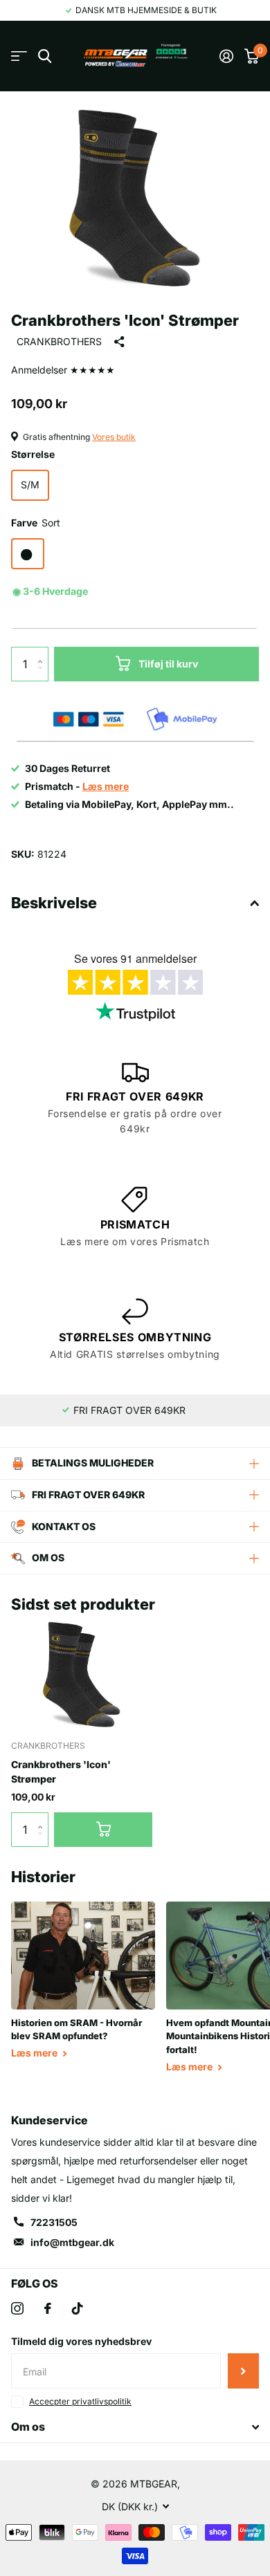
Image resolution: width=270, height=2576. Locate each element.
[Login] (226, 56)
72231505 (54, 2222)
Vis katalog (19, 56)
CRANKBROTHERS (59, 341)
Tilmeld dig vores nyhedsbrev (81, 2341)
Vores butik (114, 437)
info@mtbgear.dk (72, 2242)
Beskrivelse (54, 903)
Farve (36, 523)
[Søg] (45, 56)
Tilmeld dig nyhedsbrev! (243, 2371)
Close (135, 2427)
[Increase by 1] (43, 652)
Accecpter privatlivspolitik (80, 2401)
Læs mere (35, 2053)
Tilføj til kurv (168, 664)
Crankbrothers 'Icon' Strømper (61, 1772)
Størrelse (33, 454)
